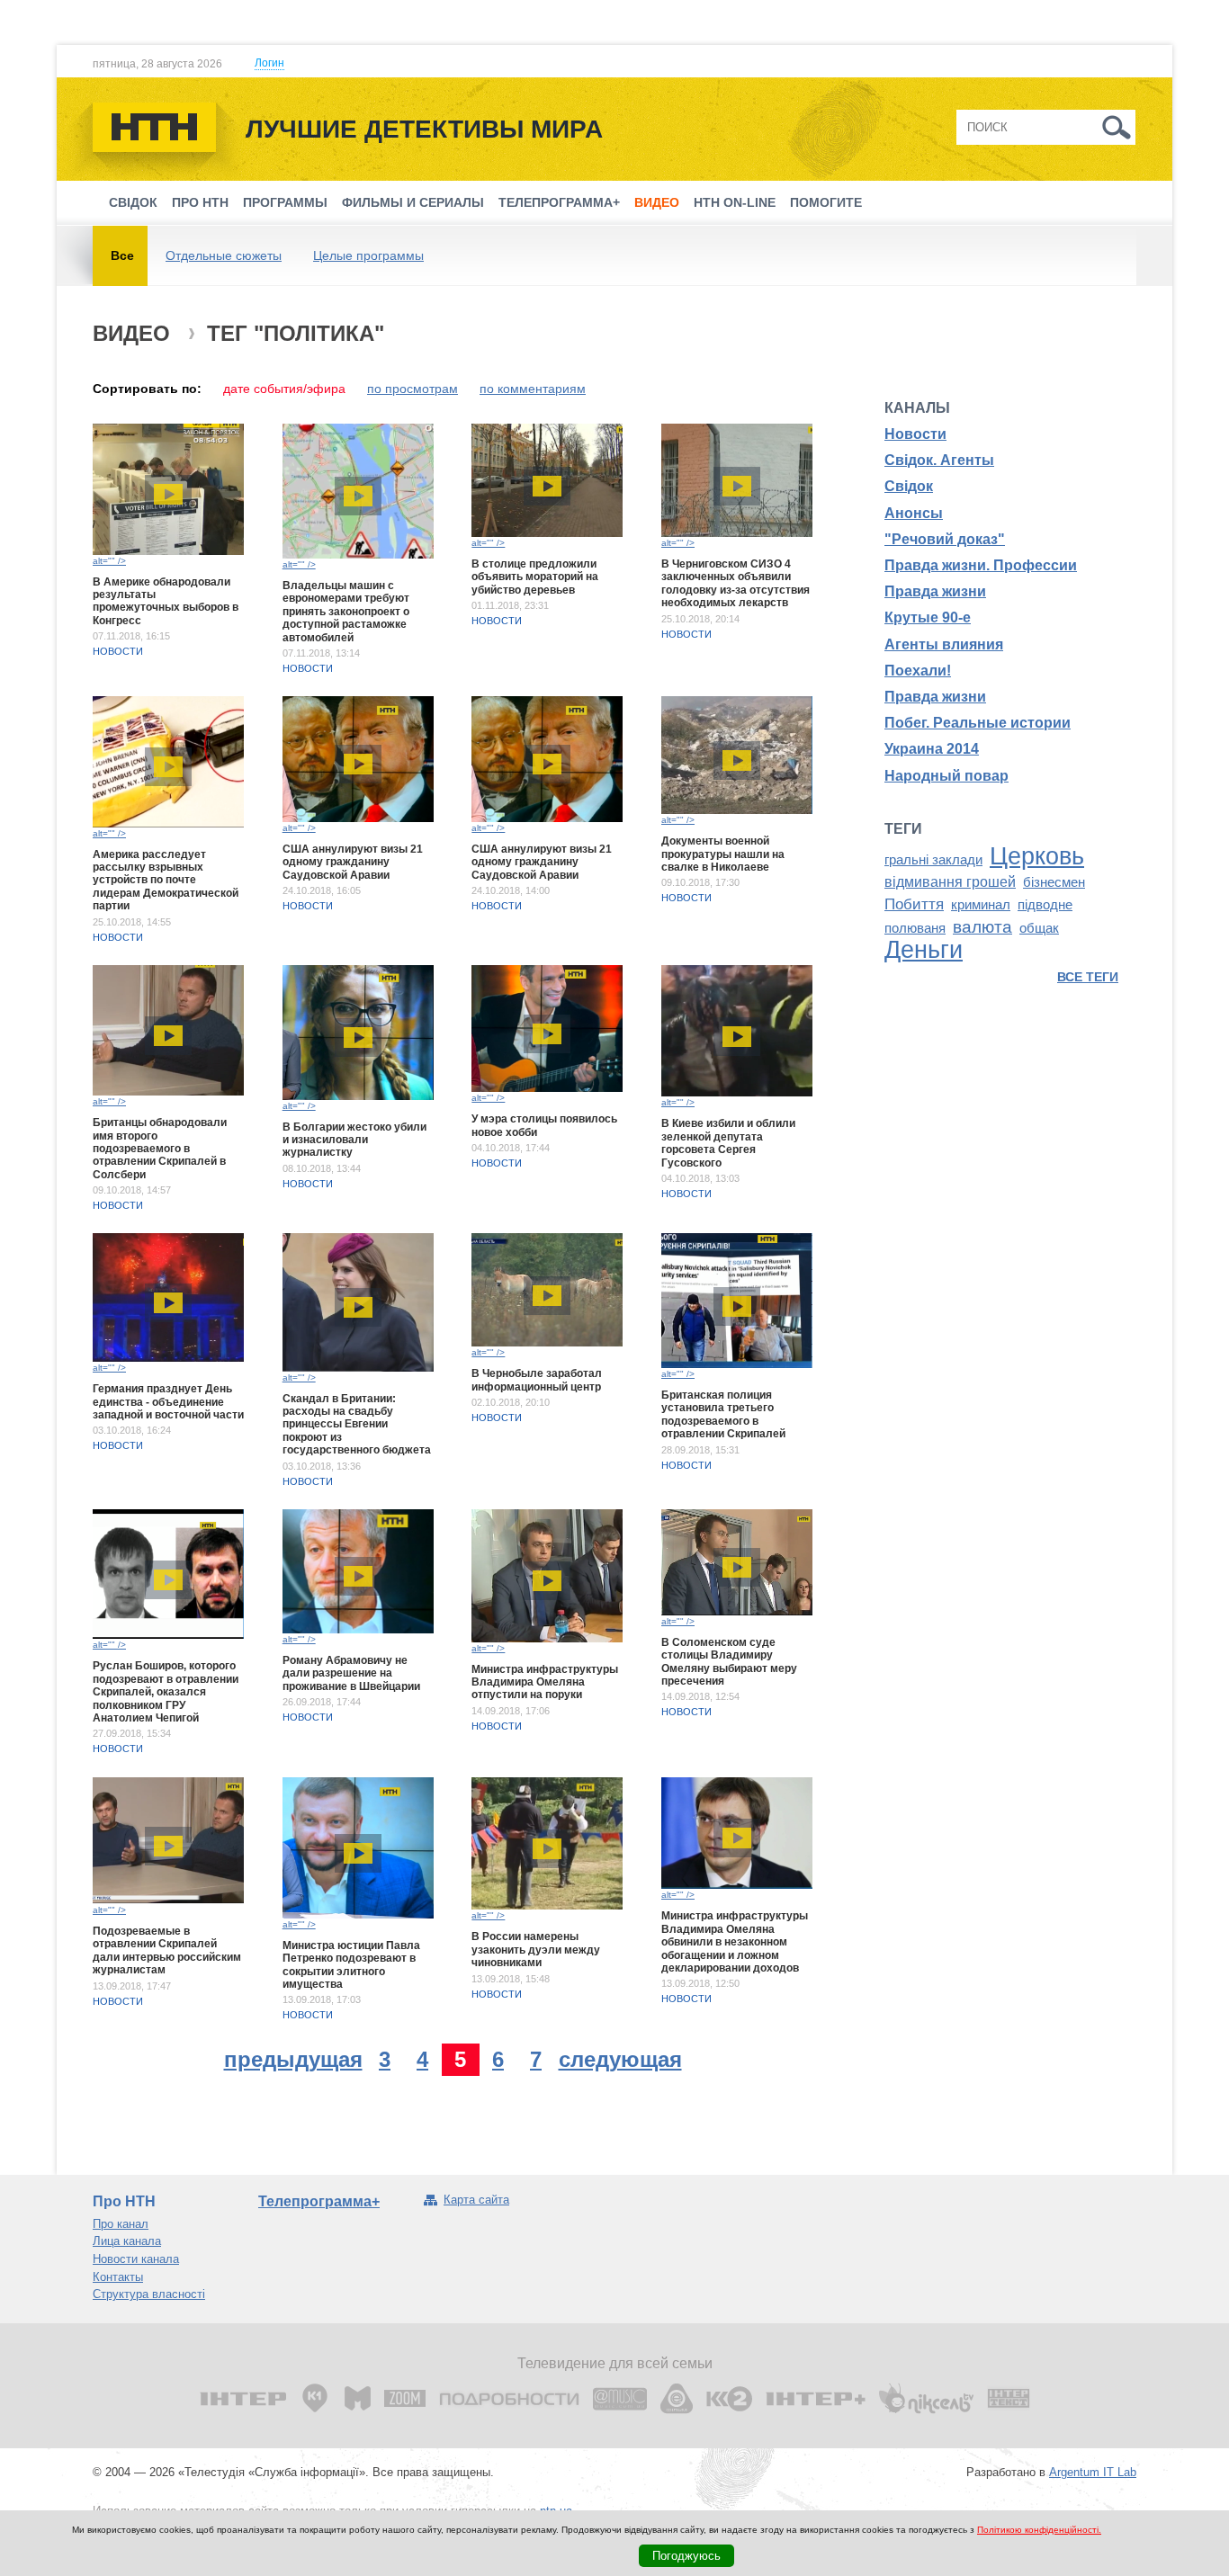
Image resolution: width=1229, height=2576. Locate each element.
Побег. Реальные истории (978, 723)
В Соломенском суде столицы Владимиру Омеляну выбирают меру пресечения (729, 1662)
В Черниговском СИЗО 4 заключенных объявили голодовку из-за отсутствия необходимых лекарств (736, 583)
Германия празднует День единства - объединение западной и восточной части (168, 1402)
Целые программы (368, 255)
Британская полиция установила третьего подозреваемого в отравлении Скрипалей (723, 1414)
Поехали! (918, 671)
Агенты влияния (944, 644)
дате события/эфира (284, 389)
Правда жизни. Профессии (981, 565)
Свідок (133, 202)
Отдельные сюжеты (224, 255)
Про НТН (200, 202)
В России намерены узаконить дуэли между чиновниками (536, 1950)
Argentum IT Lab (1093, 2472)
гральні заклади (933, 860)
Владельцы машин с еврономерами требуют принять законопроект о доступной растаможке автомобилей (346, 612)
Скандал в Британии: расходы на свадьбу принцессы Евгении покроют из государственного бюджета (357, 1425)
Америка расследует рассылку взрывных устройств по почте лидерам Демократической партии (166, 881)
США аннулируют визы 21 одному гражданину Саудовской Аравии (353, 862)
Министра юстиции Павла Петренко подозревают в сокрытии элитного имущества (351, 1965)
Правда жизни (935, 591)
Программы (285, 202)
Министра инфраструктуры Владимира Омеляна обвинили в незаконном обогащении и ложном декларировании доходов (735, 1942)
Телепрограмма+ (559, 202)
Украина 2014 (932, 749)
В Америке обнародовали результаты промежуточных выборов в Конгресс (166, 601)
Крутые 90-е (928, 617)
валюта (982, 927)
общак (1039, 928)
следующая (620, 2059)
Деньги (924, 950)
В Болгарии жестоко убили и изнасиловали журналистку (354, 1140)
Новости (118, 651)
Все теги (1088, 977)
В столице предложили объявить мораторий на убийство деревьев (535, 577)
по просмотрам (413, 389)
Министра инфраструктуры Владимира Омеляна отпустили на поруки (545, 1682)
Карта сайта (476, 2200)
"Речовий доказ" (945, 539)
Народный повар (946, 776)
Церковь (1037, 856)
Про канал (121, 2224)
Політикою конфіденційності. (1039, 2530)
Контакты (118, 2277)
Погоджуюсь (686, 2556)
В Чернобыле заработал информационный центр (537, 1380)
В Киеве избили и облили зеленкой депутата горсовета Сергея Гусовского (728, 1143)
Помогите (826, 202)
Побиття (914, 904)
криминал (981, 905)
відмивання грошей (950, 882)
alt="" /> (109, 561)
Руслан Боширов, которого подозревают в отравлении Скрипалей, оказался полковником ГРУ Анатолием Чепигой (166, 1692)
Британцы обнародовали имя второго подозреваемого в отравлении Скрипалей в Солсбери (160, 1149)
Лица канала (127, 2241)
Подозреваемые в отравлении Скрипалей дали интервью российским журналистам (167, 1950)
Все (122, 255)
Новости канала (136, 2259)
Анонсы (914, 513)
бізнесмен (1054, 882)
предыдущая (293, 2059)
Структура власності (149, 2294)
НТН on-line (735, 202)
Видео (657, 202)
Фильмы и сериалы (413, 202)
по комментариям (533, 389)
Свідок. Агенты (939, 460)
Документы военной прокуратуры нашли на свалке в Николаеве (723, 854)
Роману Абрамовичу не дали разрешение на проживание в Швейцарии (351, 1673)
